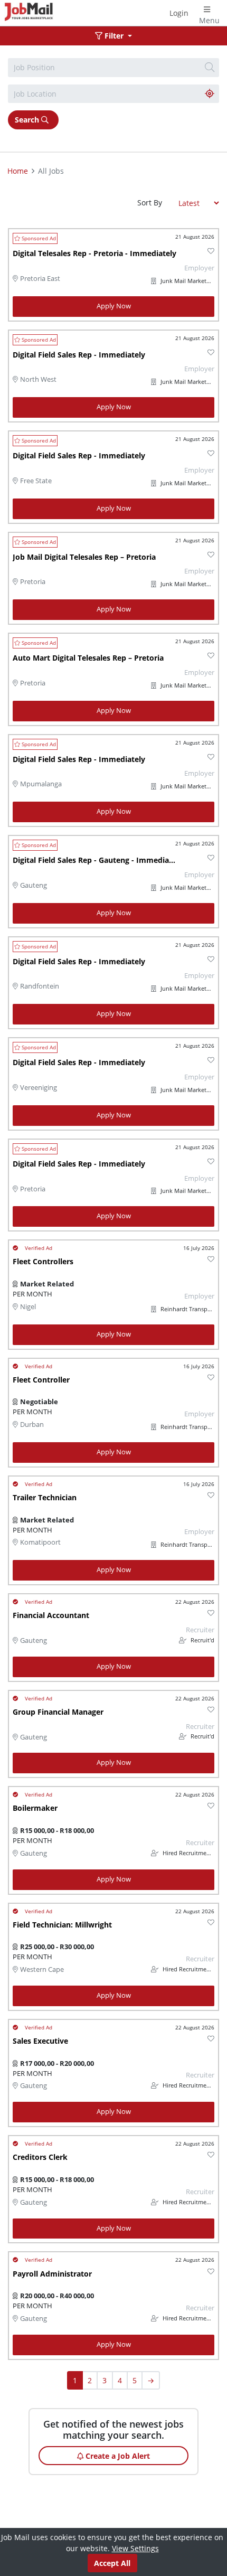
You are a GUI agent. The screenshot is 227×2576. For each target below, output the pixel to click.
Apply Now (114, 306)
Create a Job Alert (117, 2456)
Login (179, 13)
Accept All (112, 2563)
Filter (114, 36)
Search (28, 120)
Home (18, 171)
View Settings (135, 2548)
